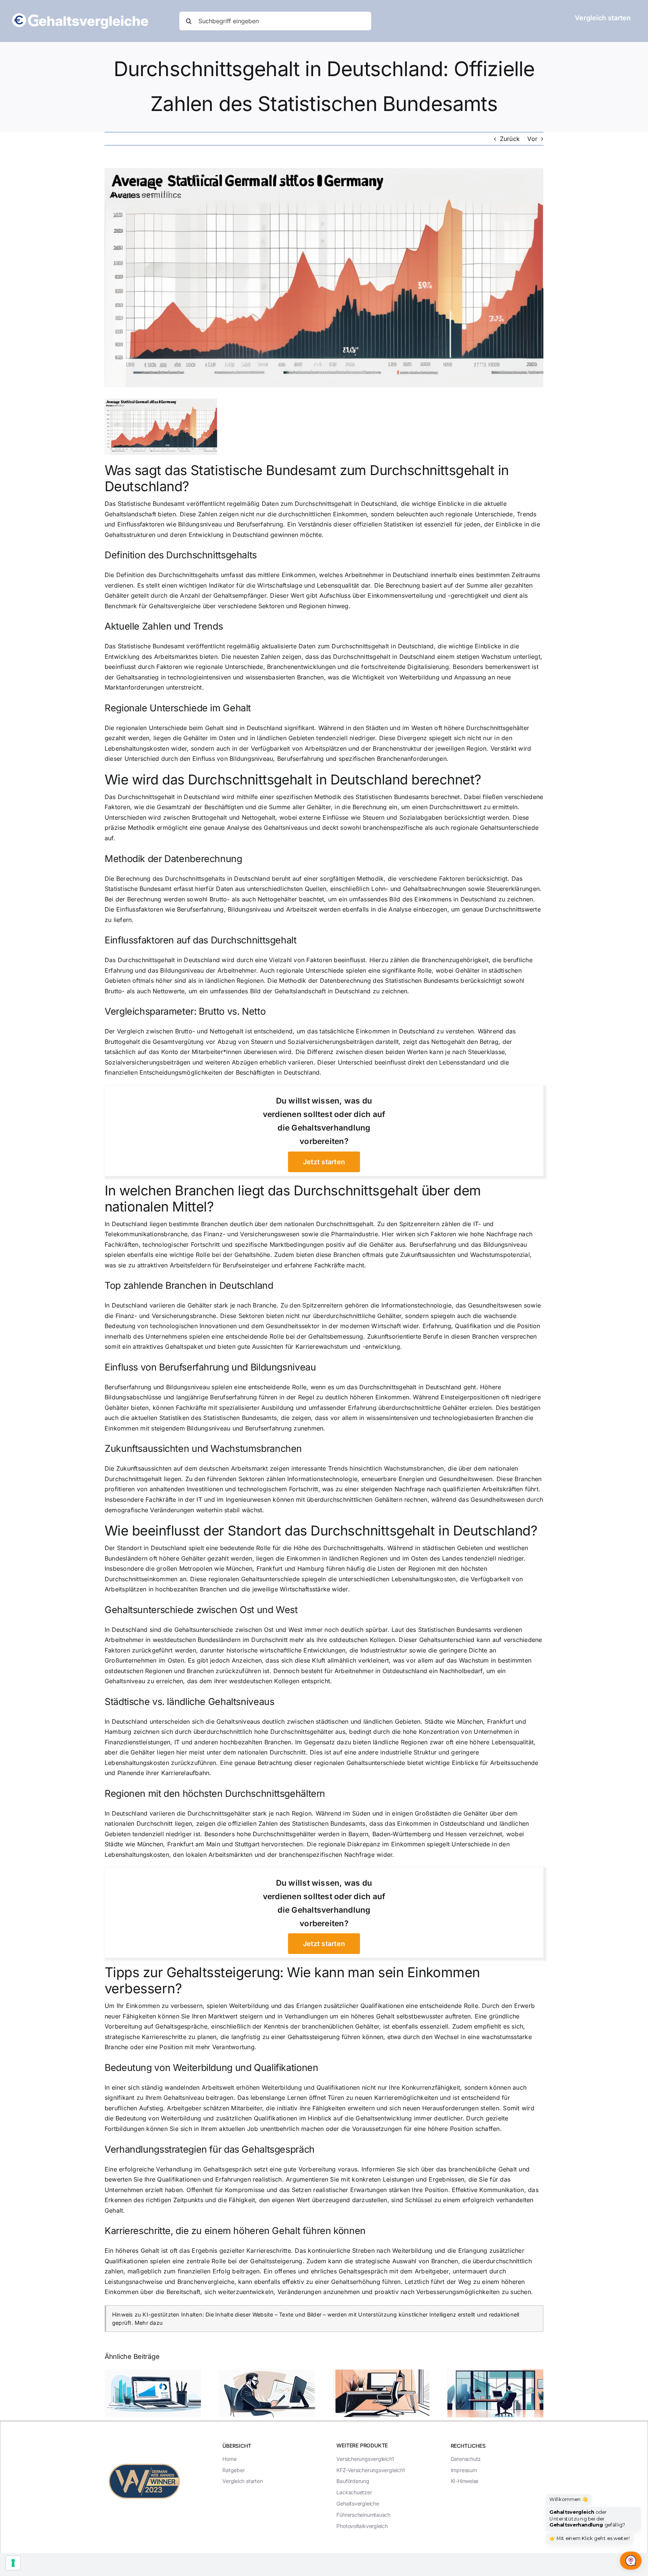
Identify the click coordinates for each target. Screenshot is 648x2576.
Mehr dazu (149, 2323)
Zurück (510, 139)
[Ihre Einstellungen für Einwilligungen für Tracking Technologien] (13, 2563)
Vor (532, 139)
